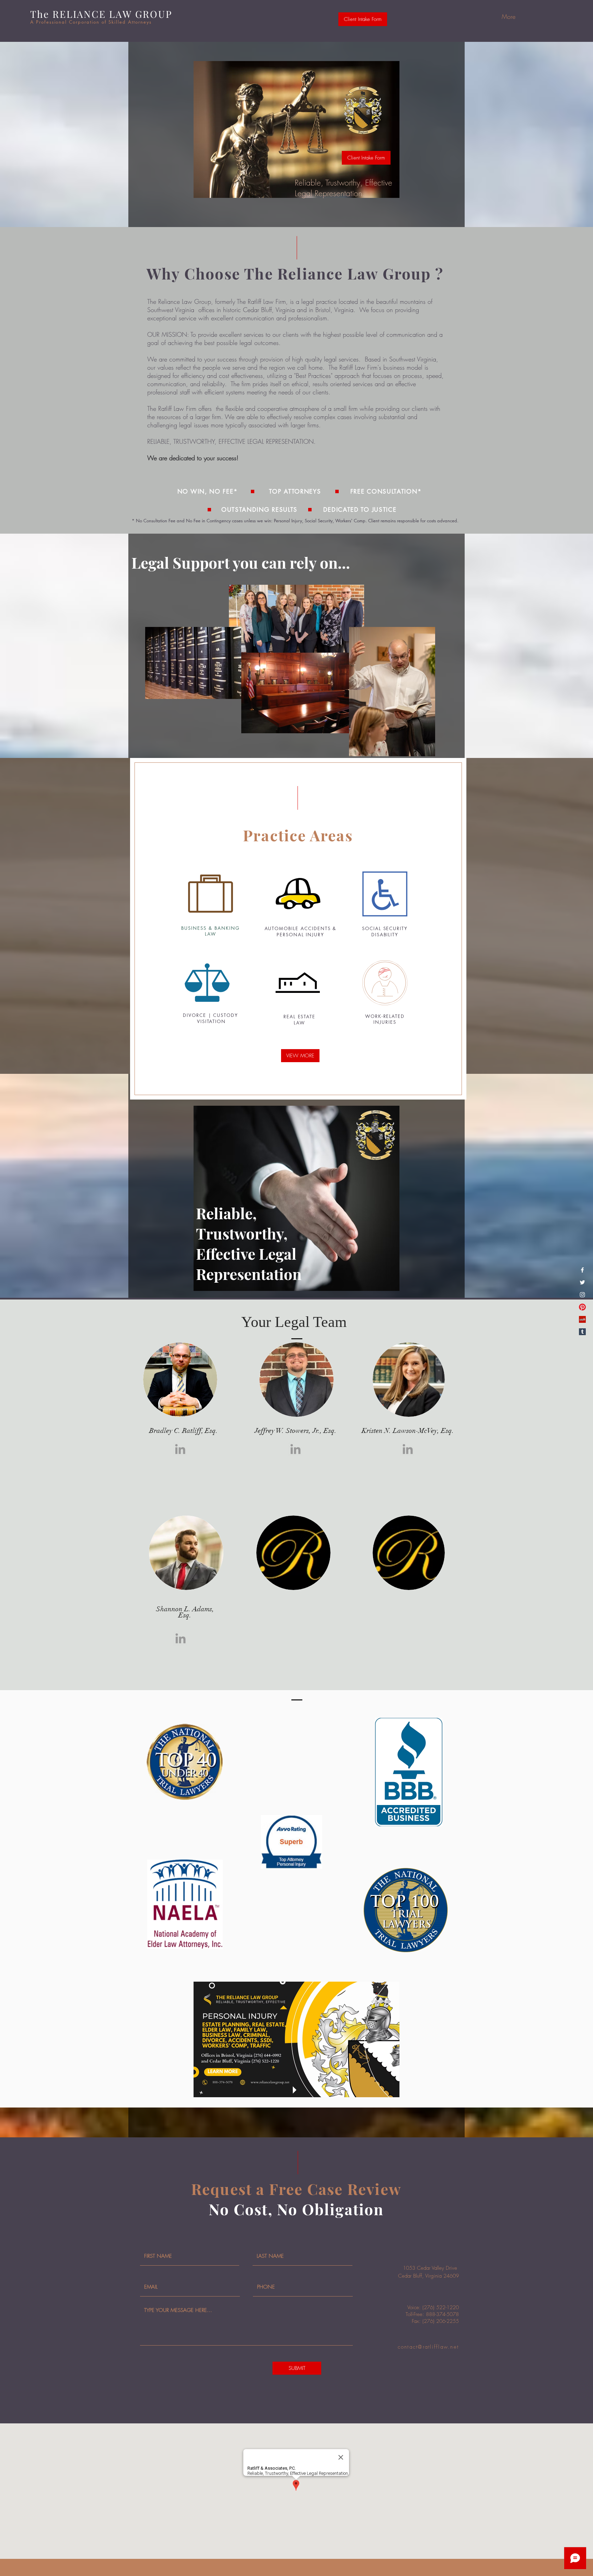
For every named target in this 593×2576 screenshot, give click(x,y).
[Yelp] (582, 1319)
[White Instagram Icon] (582, 1295)
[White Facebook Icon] (582, 1270)
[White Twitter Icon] (582, 1282)
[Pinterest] (582, 1307)
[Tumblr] (582, 1332)
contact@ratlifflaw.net (428, 2347)
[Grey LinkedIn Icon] (180, 1449)
